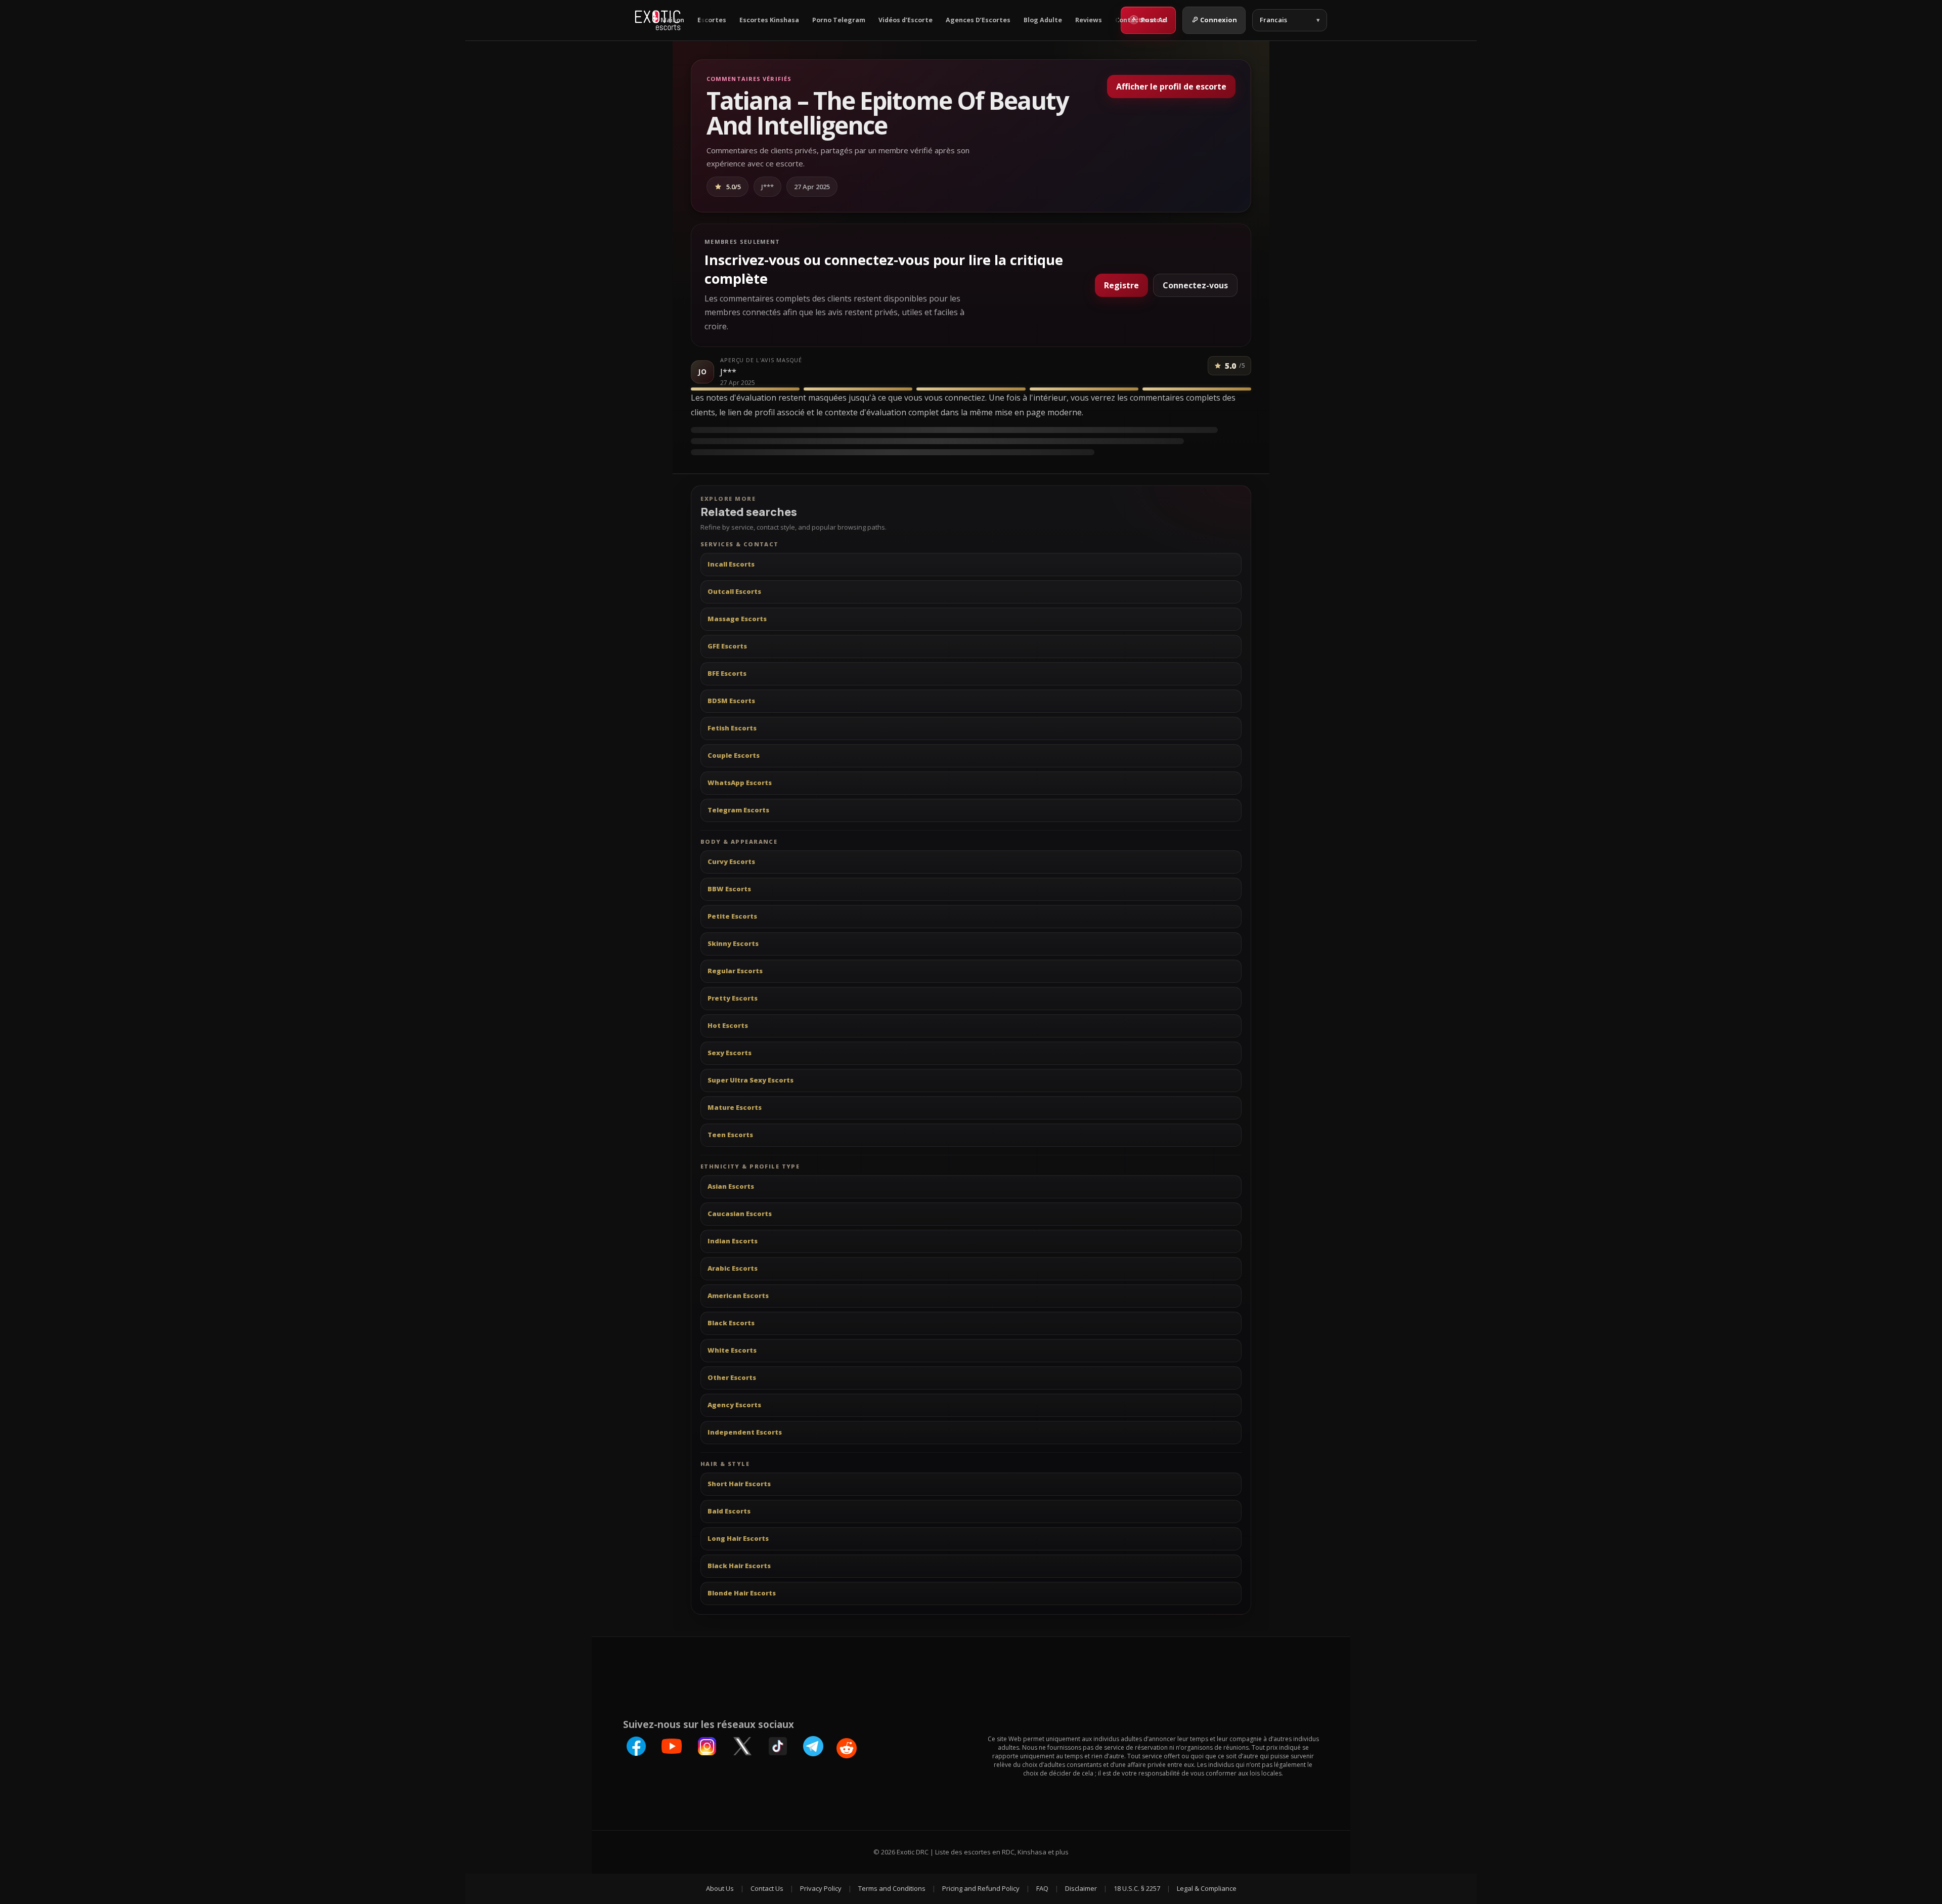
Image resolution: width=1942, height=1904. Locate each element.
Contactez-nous (1141, 20)
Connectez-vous (1195, 285)
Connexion (1219, 20)
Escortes (712, 20)
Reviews (1089, 20)
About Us (720, 1888)
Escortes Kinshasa (769, 20)
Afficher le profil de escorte (1171, 86)
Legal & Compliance (1207, 1888)
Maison (672, 20)
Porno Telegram (839, 20)
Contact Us (767, 1888)
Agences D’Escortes (978, 20)
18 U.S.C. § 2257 (1137, 1888)
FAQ (1042, 1888)
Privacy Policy (821, 1888)
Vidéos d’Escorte (906, 20)
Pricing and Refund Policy (981, 1888)
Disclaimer (1081, 1888)
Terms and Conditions (892, 1888)
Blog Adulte (1043, 20)
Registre (1121, 285)
